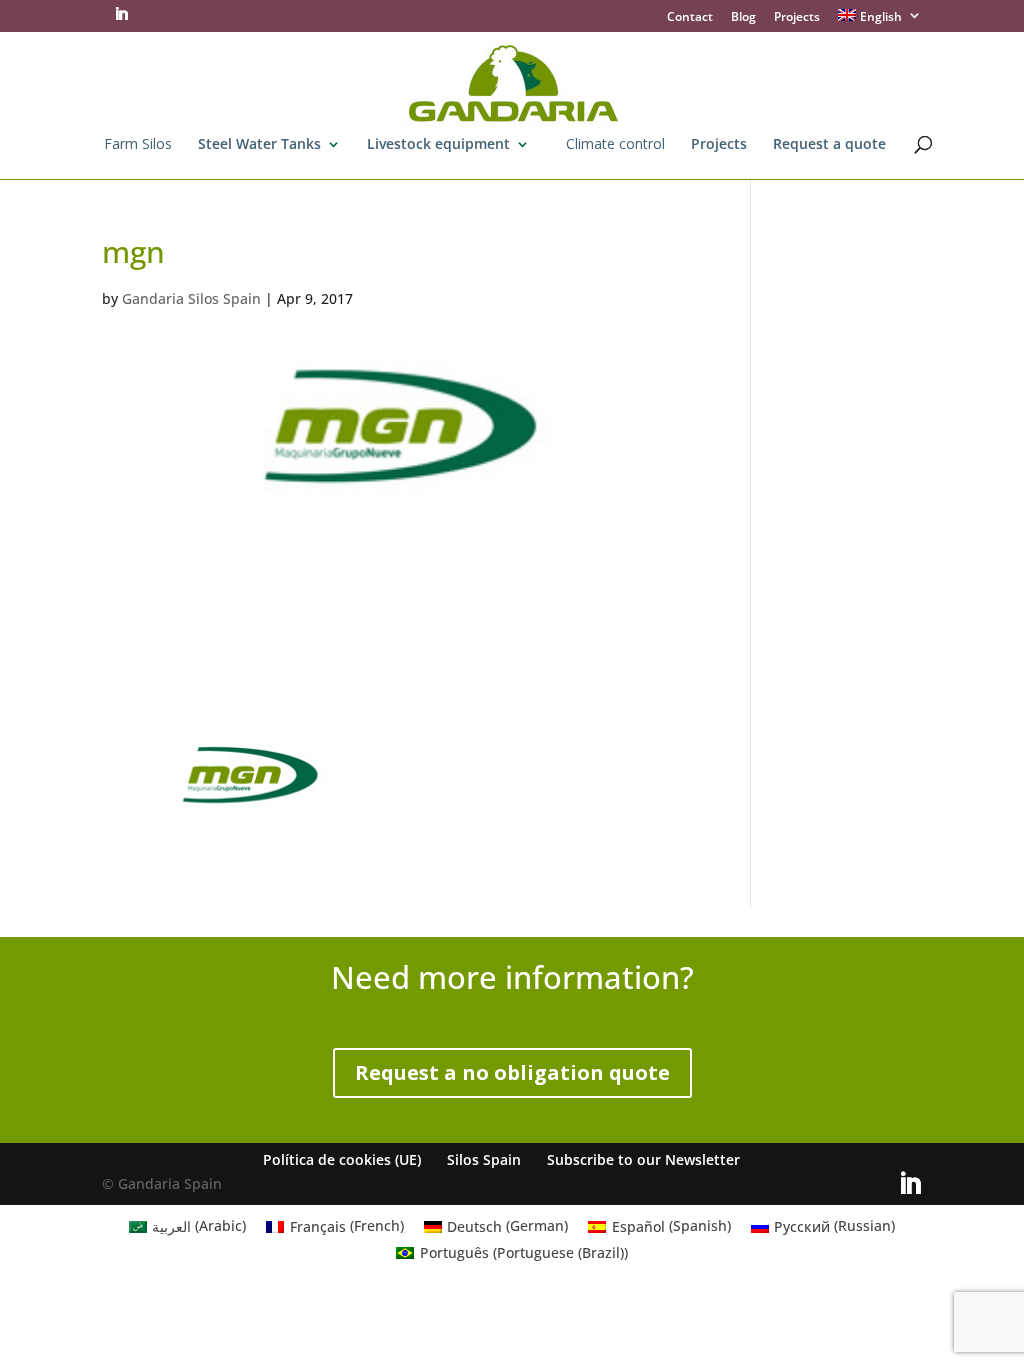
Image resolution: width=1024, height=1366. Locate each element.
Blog (743, 18)
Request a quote (829, 145)
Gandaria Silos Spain (191, 298)
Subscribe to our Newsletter (643, 1159)
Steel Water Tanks (259, 145)
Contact (690, 18)
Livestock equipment (438, 145)
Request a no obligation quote (512, 1072)
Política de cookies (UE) (342, 1159)
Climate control (615, 145)
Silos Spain (484, 1159)
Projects (797, 18)
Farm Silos (138, 145)
